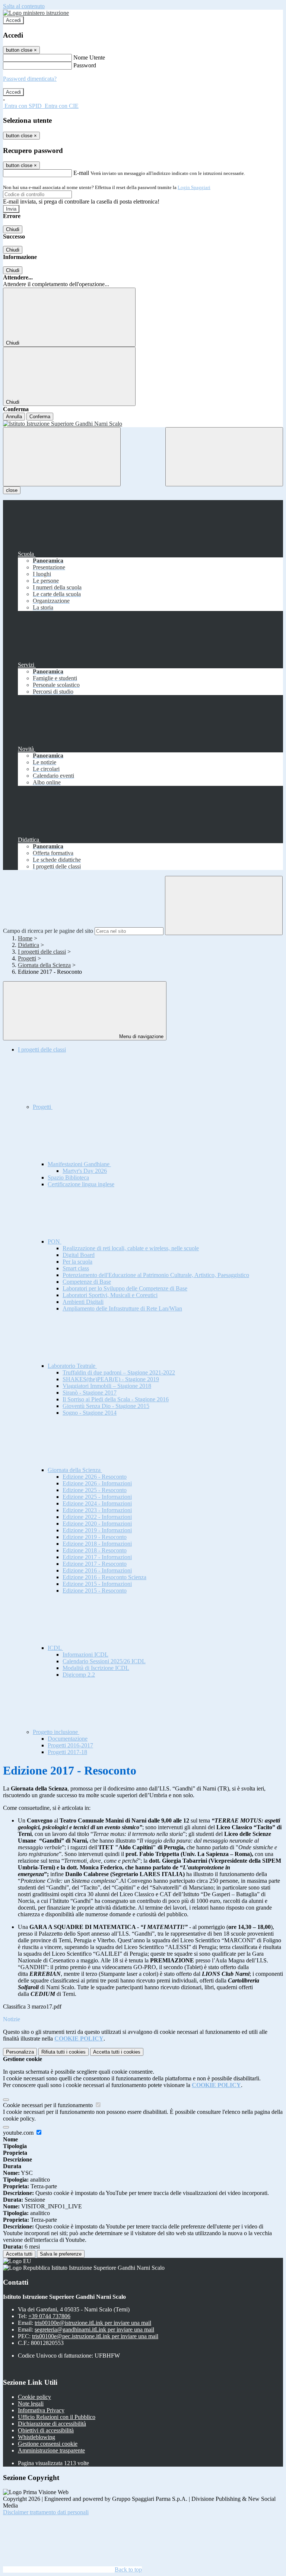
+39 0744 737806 (49, 2316)
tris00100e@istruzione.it (93, 2323)
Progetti (27, 958)
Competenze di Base (87, 1282)
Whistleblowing (36, 2437)
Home (25, 938)
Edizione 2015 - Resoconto (95, 1591)
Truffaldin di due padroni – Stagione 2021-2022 (119, 1372)
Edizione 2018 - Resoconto (95, 1550)
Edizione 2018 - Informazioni (97, 1544)
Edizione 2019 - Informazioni (97, 1530)
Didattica (28, 945)
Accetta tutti (117, 2052)
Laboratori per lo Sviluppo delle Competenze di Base (125, 1288)
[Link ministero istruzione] (36, 13)
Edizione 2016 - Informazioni (97, 1570)
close (12, 490)
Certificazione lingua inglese (81, 1184)
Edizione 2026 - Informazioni (97, 1483)
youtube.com (19, 2133)
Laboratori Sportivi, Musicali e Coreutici (110, 1295)
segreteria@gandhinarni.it (94, 2329)
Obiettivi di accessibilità (46, 2430)
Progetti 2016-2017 (70, 1745)
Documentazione (68, 1739)
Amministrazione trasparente (51, 2450)
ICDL (55, 1648)
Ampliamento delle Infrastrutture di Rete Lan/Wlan (122, 1308)
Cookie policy (34, 2397)
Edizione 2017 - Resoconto (95, 1564)
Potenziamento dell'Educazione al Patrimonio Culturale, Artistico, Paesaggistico (156, 1275)
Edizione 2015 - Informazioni (97, 1584)
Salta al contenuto (24, 6)
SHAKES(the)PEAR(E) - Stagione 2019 (111, 1379)
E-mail (81, 173)
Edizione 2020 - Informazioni (97, 1524)
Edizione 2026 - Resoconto (95, 1477)
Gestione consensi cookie (48, 2444)
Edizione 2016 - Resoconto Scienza (104, 1577)
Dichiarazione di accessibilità (52, 2424)
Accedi (13, 20)
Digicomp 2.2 (79, 1675)
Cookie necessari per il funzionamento (49, 2105)
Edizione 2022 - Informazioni (97, 1517)
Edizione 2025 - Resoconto (95, 1490)
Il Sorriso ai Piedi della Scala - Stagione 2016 (116, 1399)
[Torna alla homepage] (143, 424)
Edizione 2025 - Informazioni (97, 1497)
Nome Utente (89, 57)
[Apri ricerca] (224, 457)
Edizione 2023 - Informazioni (97, 1510)
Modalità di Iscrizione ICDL (96, 1668)
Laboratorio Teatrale (72, 1366)
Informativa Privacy (41, 2410)
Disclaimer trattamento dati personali (46, 2512)
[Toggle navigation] (62, 457)
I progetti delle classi (42, 952)
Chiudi (13, 229)
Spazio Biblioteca (68, 1177)
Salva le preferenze (61, 2254)
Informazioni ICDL (85, 1655)
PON (55, 1241)
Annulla (14, 417)
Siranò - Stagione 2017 (90, 1393)
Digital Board (79, 1255)
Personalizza (20, 2052)
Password (85, 65)
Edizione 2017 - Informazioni (97, 1557)
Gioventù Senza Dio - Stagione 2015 (106, 1406)
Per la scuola (77, 1262)
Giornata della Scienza (44, 965)
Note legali (31, 2404)
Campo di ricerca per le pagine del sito (48, 931)
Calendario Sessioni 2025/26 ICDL (104, 1661)
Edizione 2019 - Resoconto (95, 1537)
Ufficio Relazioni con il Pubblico (57, 2417)
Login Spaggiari (194, 187)
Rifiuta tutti (63, 2052)
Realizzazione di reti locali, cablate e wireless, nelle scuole (131, 1248)
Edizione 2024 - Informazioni (97, 1503)
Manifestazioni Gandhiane (79, 1164)
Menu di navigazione (141, 1036)
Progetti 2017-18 (67, 1752)
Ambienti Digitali (83, 1302)
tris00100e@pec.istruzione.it (95, 2336)
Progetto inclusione (56, 1732)
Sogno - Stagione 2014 (90, 1413)
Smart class (76, 1268)
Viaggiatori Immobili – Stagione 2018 (107, 1386)
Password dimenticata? (30, 79)
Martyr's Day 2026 (85, 1171)
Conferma (40, 417)
